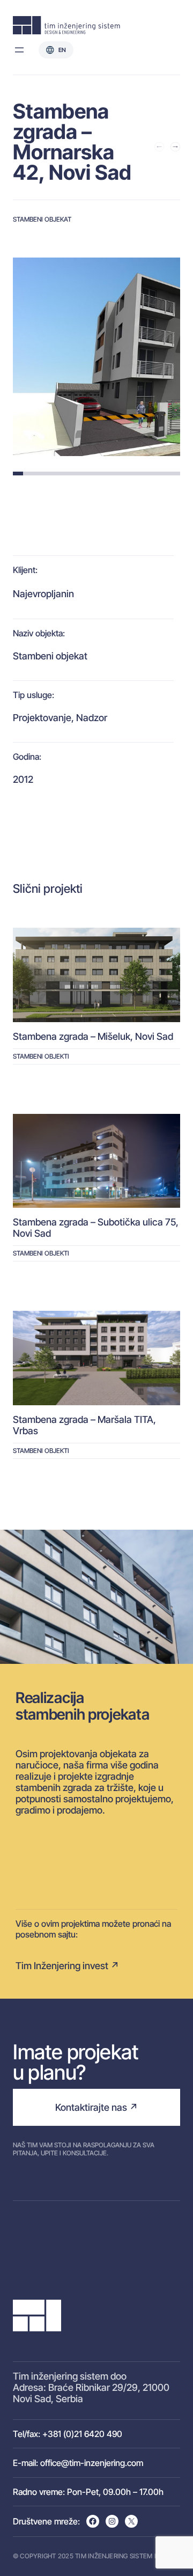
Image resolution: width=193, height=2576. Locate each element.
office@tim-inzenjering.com (92, 2463)
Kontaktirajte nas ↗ (96, 2107)
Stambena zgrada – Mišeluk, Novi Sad (93, 1036)
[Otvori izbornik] (19, 50)
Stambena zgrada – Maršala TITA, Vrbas (84, 1425)
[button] (159, 146)
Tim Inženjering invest (62, 1966)
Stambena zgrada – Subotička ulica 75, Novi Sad (96, 1228)
